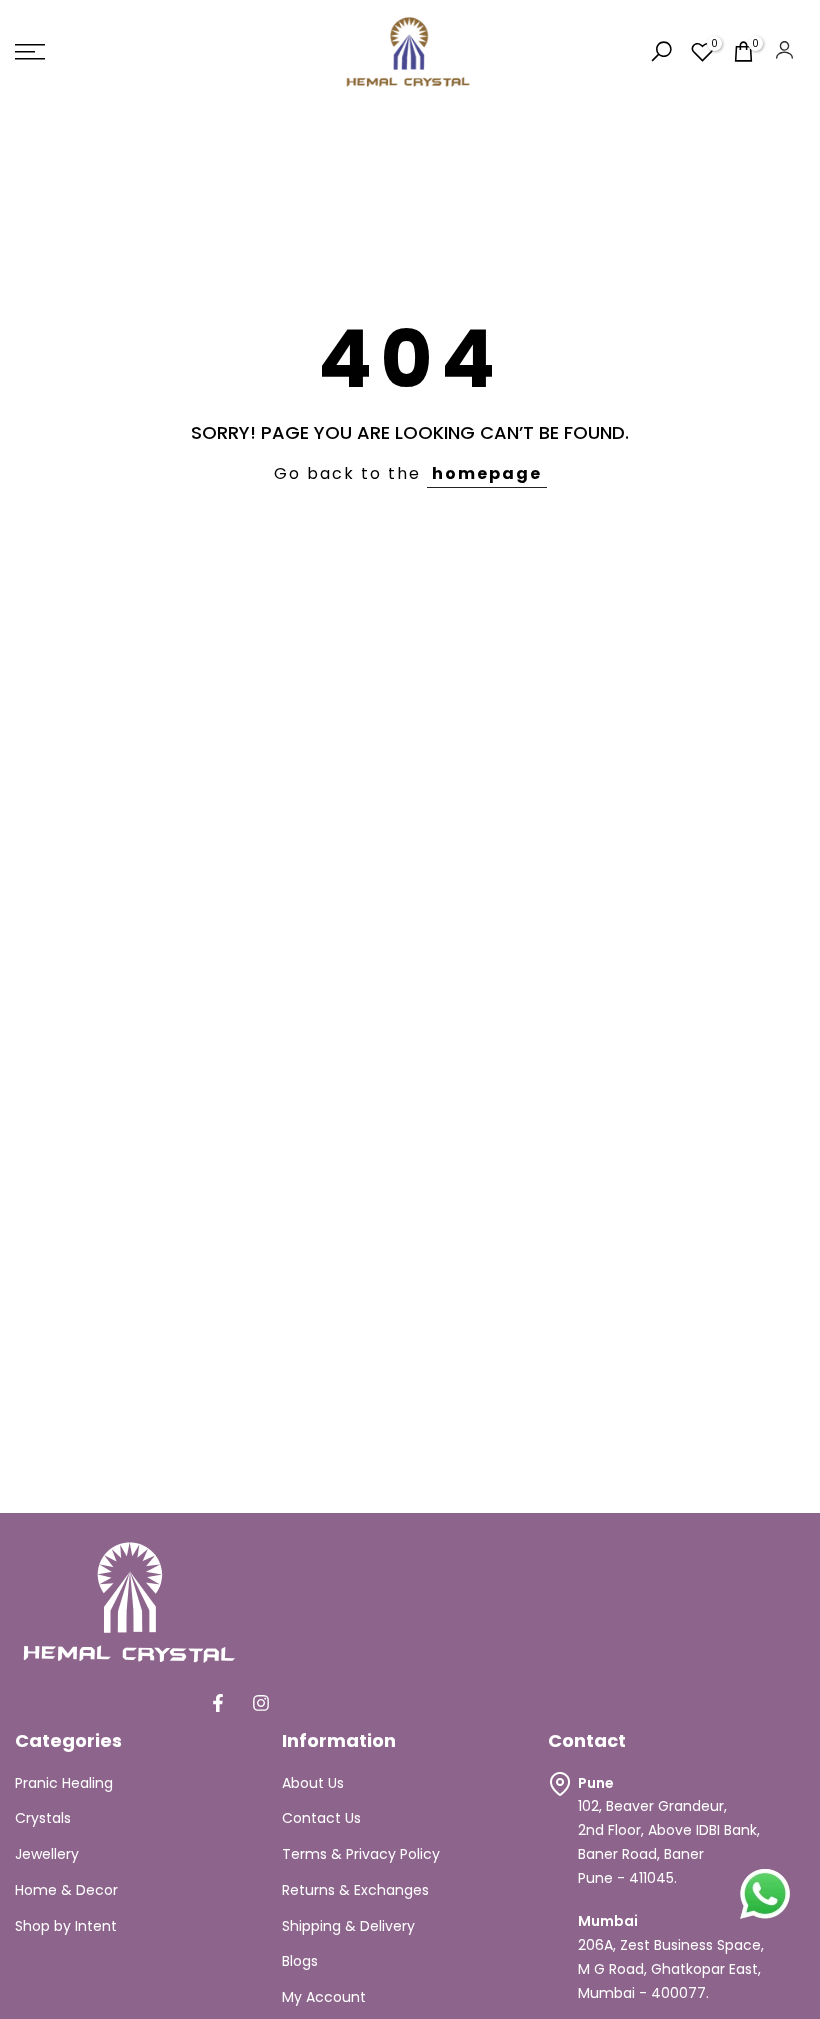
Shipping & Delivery (348, 1926)
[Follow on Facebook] (218, 1703)
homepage (487, 473)
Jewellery (47, 1854)
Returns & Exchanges (355, 1890)
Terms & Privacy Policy (361, 1854)
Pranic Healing (64, 1783)
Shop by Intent (66, 1926)
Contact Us (321, 1818)
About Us (313, 1783)
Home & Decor (66, 1890)
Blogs (300, 1961)
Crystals (43, 1818)
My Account (324, 1997)
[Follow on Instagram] (261, 1703)
